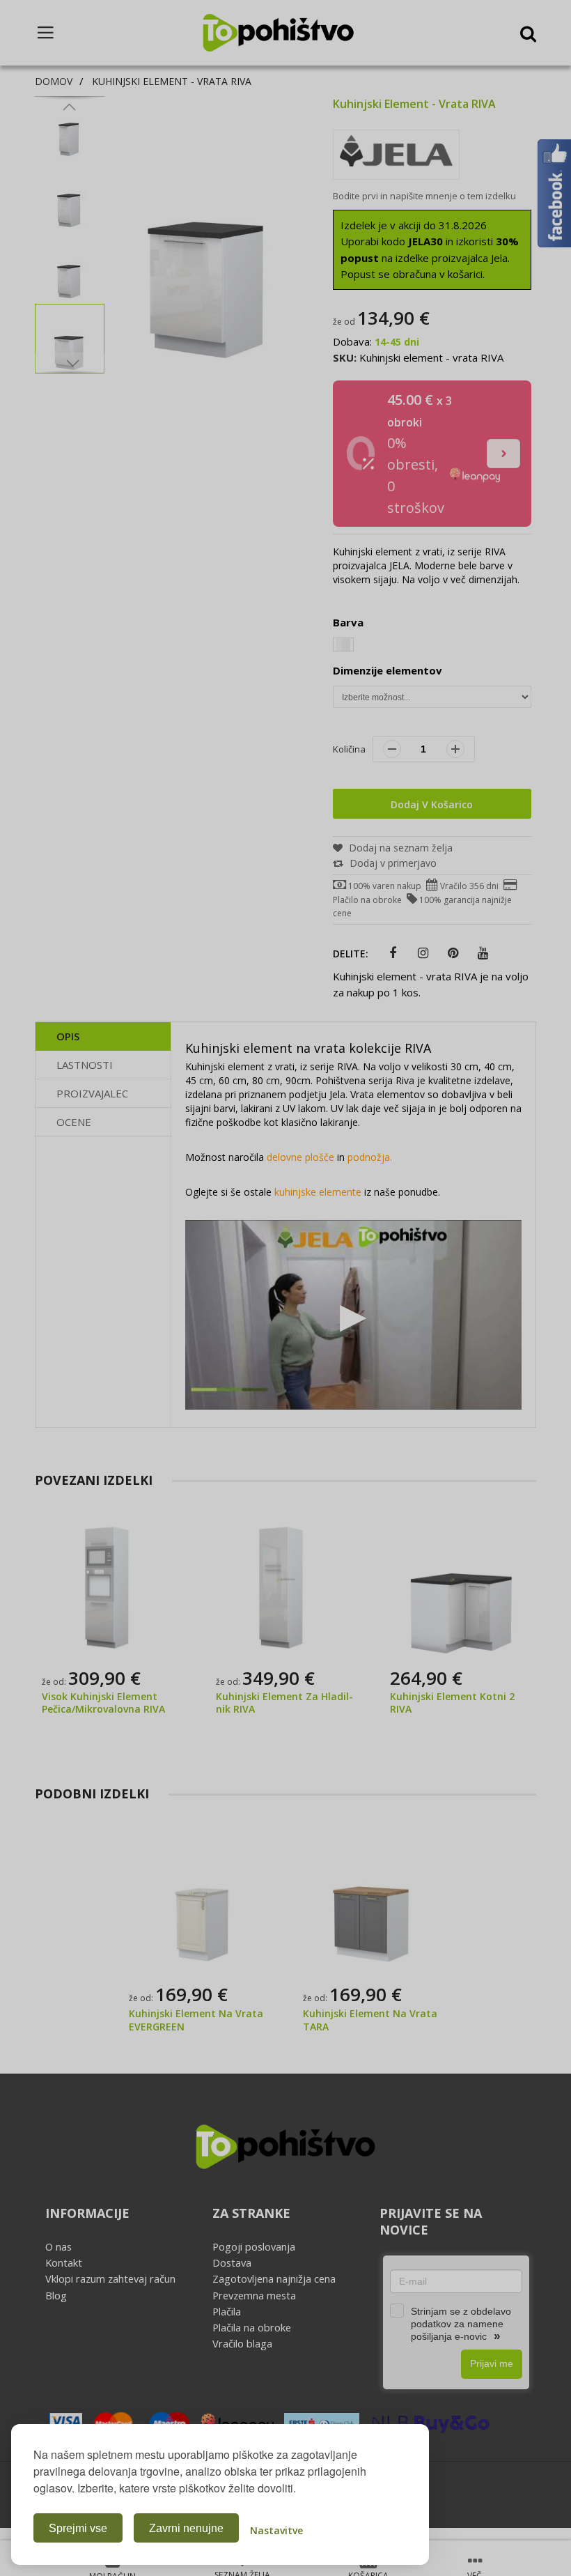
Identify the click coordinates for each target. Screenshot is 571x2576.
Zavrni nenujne (186, 2528)
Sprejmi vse (78, 2528)
